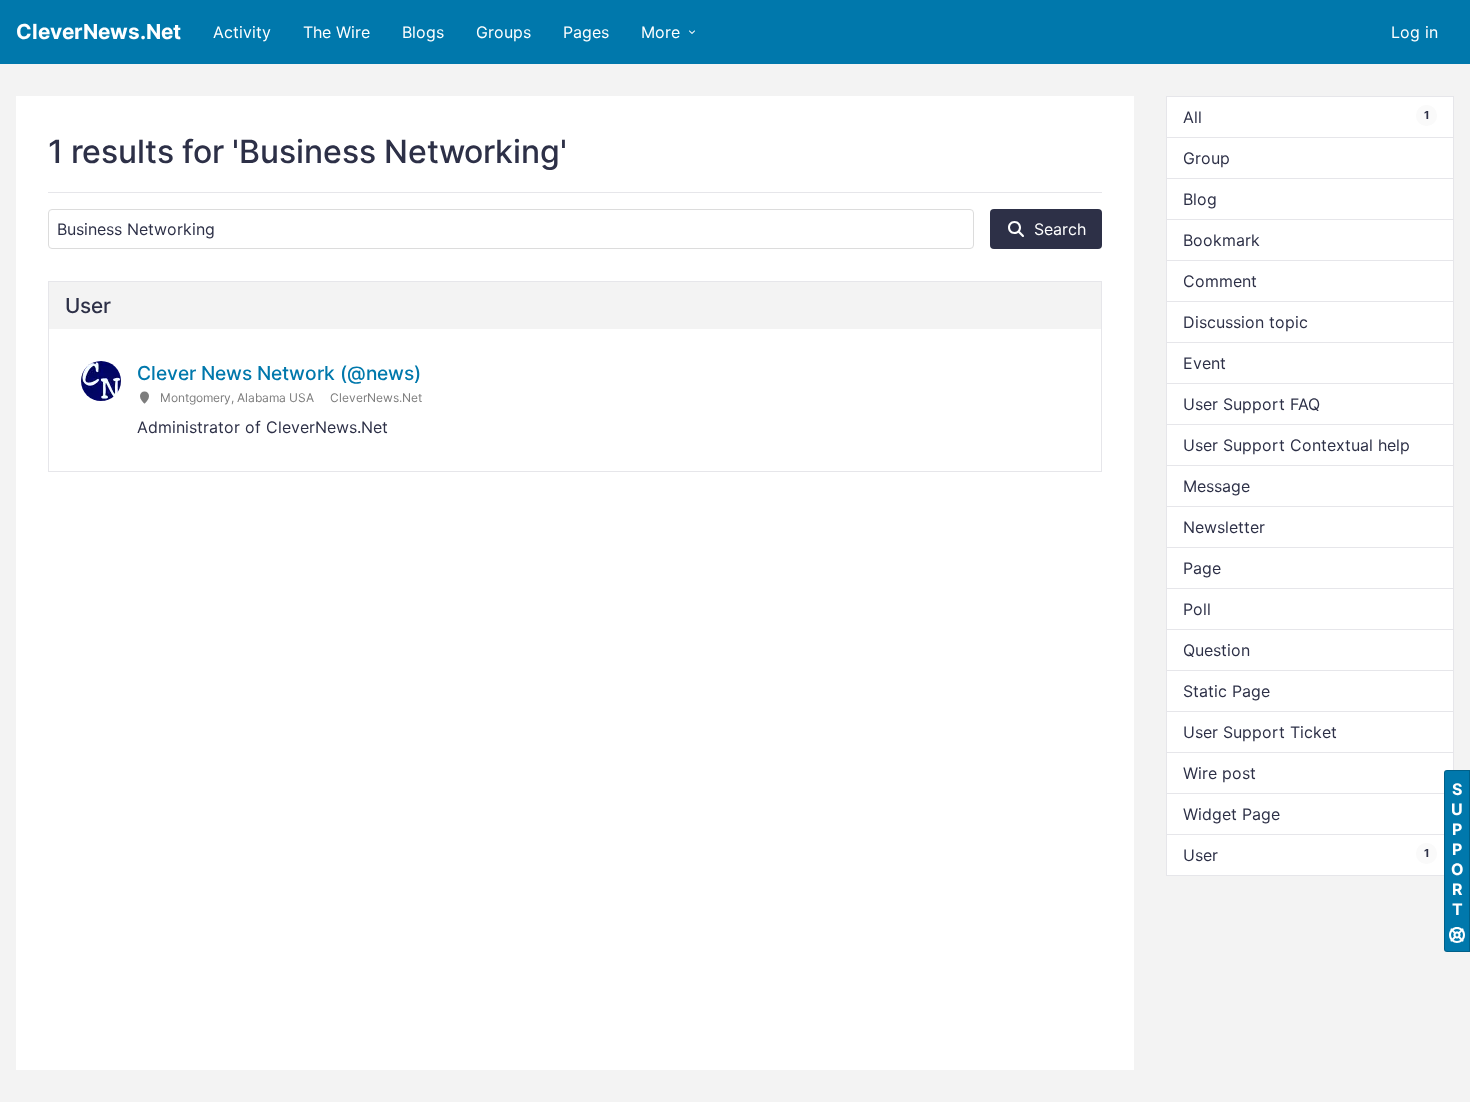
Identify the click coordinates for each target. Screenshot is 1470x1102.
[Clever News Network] (101, 381)
